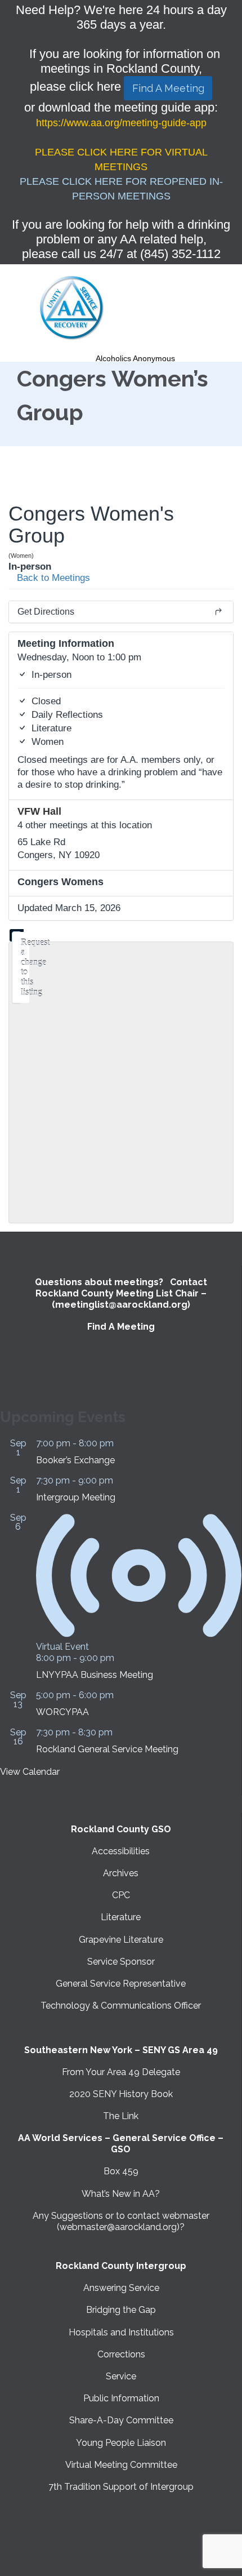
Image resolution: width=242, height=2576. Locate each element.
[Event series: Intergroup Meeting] (119, 1480)
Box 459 (121, 2171)
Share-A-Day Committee (121, 2420)
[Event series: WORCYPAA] (120, 1695)
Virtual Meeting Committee (121, 2465)
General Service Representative (121, 1984)
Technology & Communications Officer (121, 2006)
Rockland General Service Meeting (107, 1749)
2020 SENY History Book (121, 2094)
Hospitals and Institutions (121, 2332)
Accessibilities (121, 1851)
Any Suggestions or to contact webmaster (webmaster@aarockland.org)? (121, 2221)
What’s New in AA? (121, 2194)
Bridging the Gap (121, 2310)
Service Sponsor (121, 1962)
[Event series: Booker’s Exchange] (120, 1443)
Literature (121, 1917)
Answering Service (121, 2288)
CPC (121, 1895)
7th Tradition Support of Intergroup (121, 2487)
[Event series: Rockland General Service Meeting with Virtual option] (119, 1732)
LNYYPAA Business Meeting (95, 1675)
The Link (121, 2116)
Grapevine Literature (121, 1940)
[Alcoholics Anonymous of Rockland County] (72, 308)
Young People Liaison (121, 2443)
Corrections (121, 2354)
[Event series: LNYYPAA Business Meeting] (120, 1658)
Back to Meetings (52, 578)
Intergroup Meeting (76, 1497)
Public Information (121, 2398)
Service (121, 2376)
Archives (121, 1873)
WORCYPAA (62, 1712)
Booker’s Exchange (75, 1460)
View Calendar (30, 1772)
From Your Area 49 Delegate (121, 2072)
